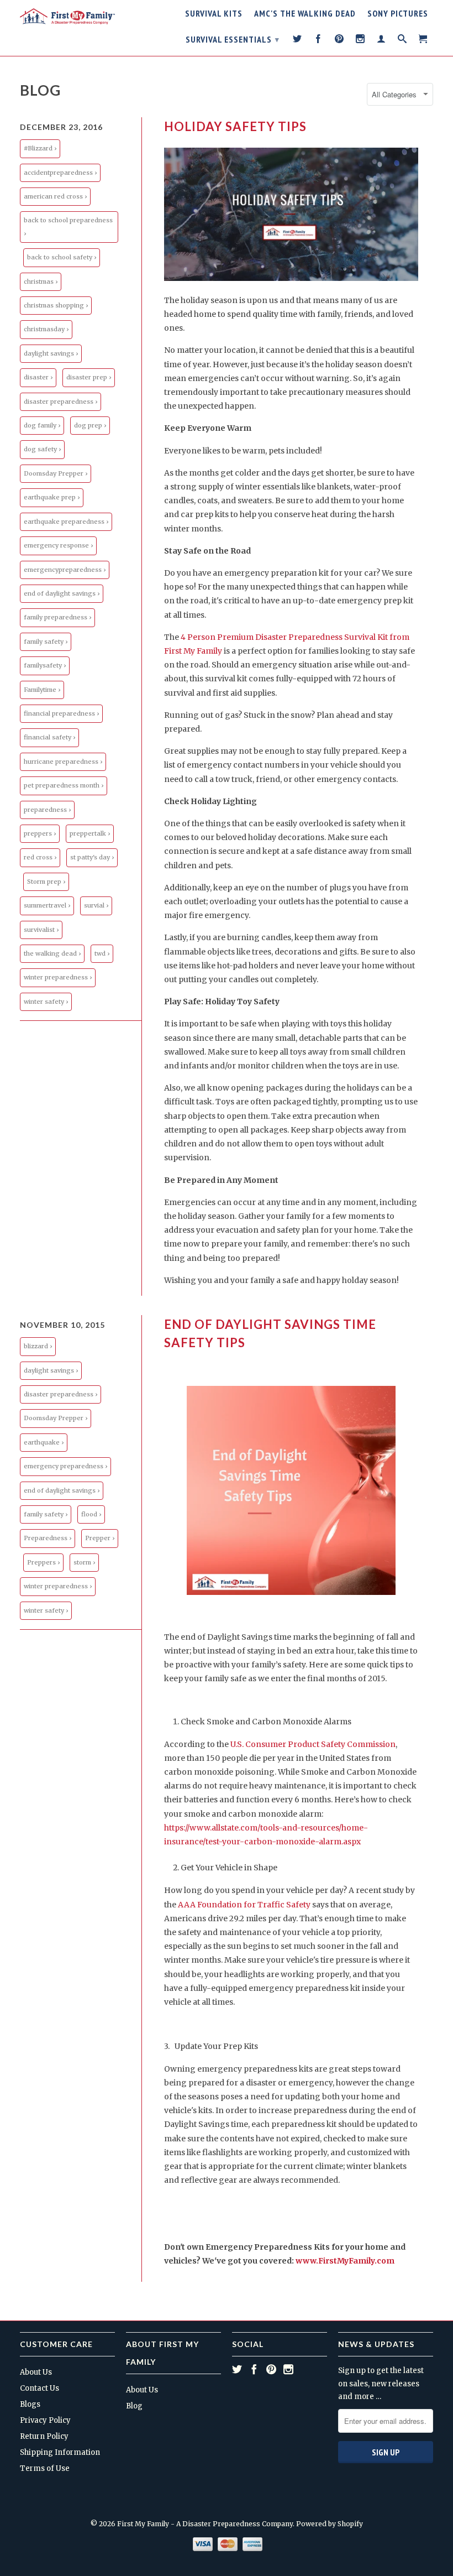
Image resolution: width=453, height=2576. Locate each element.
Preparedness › (48, 1538)
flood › (91, 1514)
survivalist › (41, 930)
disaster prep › (89, 377)
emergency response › (58, 545)
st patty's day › (92, 857)
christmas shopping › (56, 305)
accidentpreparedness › (60, 173)
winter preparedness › (58, 977)
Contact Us (39, 2388)
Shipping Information (60, 2452)
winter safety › (46, 1002)
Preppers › (43, 1562)
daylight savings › (51, 353)
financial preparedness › (61, 713)
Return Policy (44, 2436)
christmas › (41, 281)
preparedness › (47, 810)
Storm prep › (46, 882)
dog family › (42, 425)
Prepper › (100, 1538)
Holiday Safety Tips (235, 126)
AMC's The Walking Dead (305, 14)
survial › (96, 905)
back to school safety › (62, 257)
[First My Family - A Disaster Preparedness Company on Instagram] (360, 41)
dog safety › (42, 449)
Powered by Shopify (330, 2524)
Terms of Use (45, 2468)
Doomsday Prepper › (56, 473)
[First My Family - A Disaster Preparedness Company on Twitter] (297, 41)
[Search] (402, 41)
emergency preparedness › (65, 1466)
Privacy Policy (45, 2420)
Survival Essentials (233, 39)
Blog (40, 90)
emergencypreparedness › (65, 570)
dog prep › (90, 425)
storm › (84, 1562)
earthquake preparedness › (66, 522)
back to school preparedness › (68, 226)
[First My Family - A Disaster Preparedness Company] (67, 16)
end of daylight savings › (62, 593)
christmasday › (46, 329)
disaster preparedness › (60, 401)
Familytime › (42, 690)
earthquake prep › (52, 497)
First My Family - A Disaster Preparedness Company (205, 2524)
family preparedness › (57, 617)
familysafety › (45, 665)
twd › (102, 953)
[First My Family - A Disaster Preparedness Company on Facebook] (318, 41)
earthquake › (44, 1442)
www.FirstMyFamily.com (345, 2261)
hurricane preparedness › (63, 762)
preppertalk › (90, 833)
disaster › (38, 377)
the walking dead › (52, 953)
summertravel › (47, 905)
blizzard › (38, 1346)
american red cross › (55, 196)
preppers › (40, 833)
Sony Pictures (398, 14)
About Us (36, 2372)
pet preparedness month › (64, 785)
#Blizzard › (40, 148)
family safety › (46, 642)
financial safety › (49, 737)
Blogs (30, 2404)
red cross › (40, 857)
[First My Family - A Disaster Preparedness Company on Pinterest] (339, 41)
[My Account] (381, 41)
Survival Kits (214, 14)
